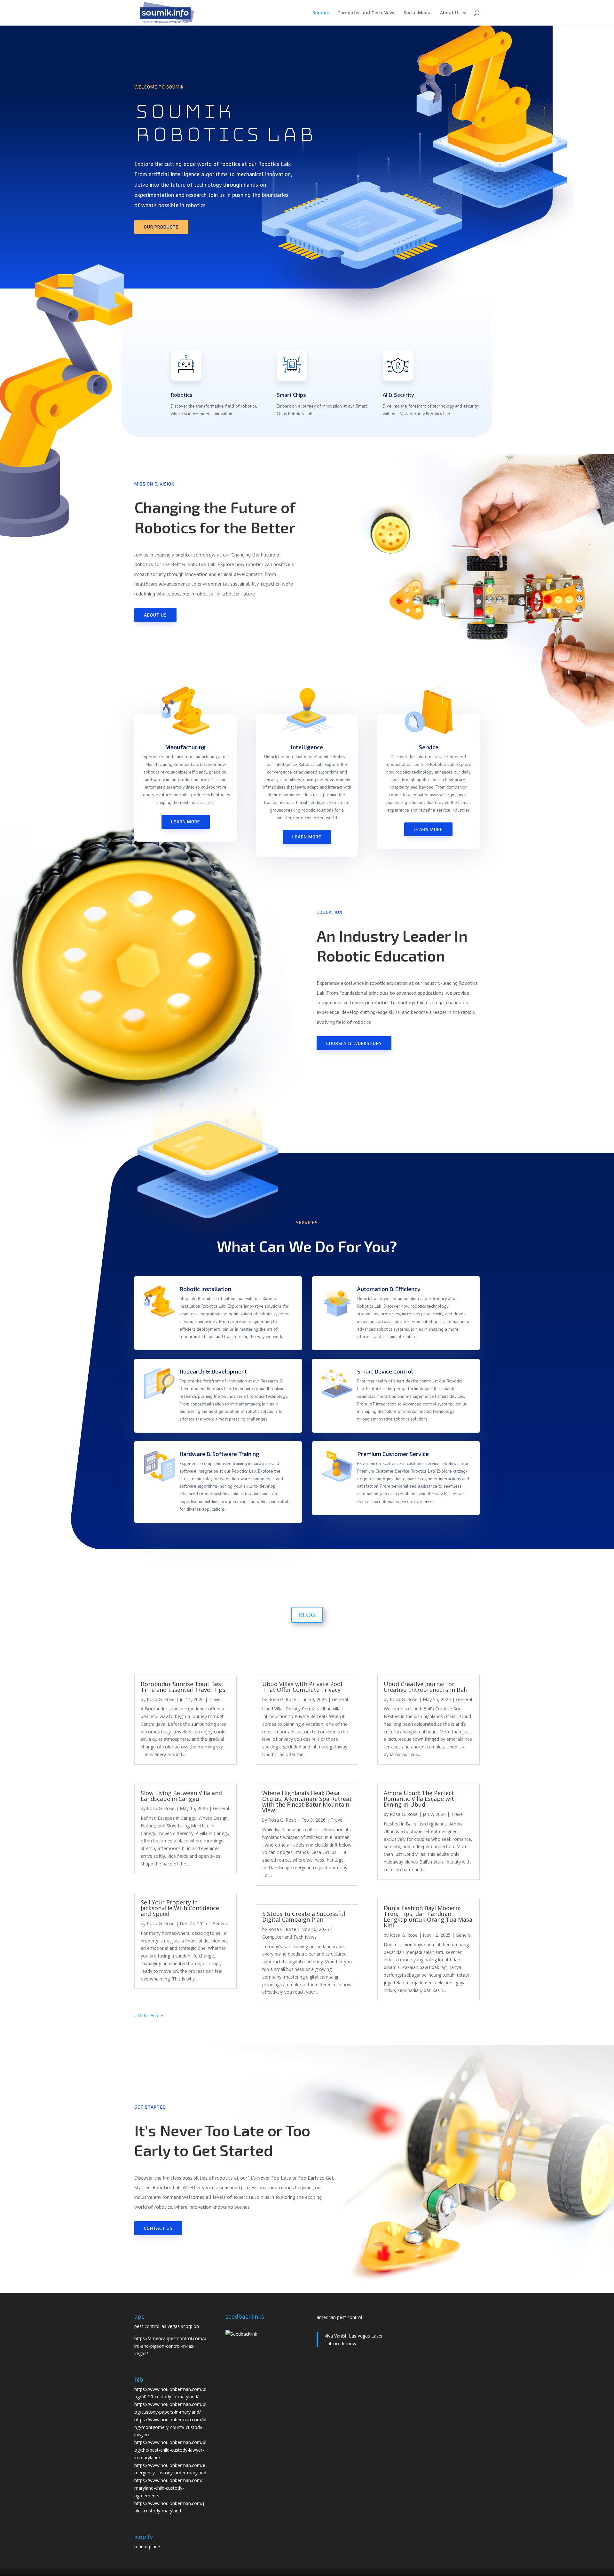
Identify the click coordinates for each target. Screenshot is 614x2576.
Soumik (321, 13)
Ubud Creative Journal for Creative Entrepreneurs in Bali (425, 1687)
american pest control (339, 2317)
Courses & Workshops (354, 1043)
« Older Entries (149, 2016)
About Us (450, 13)
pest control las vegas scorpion (167, 2326)
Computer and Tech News (366, 13)
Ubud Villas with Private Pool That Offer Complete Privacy (302, 1687)
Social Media (418, 13)
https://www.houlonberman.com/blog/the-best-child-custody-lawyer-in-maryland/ (170, 2450)
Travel (215, 1699)
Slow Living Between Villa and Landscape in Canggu (181, 1796)
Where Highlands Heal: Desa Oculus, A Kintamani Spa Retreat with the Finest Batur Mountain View (307, 1802)
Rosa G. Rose (161, 1699)
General (221, 1808)
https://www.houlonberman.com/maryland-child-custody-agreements (169, 2488)
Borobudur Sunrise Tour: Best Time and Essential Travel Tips (183, 1687)
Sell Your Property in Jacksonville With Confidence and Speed (180, 1908)
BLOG (307, 1615)
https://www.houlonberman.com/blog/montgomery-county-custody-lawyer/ (170, 2427)
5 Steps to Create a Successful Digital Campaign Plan (304, 1917)
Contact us (158, 2228)
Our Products (161, 227)
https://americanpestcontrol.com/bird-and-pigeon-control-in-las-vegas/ (170, 2346)
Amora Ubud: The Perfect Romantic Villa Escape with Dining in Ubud (421, 1799)
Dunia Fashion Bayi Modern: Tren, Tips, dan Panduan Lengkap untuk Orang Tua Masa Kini (428, 1917)
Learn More (186, 822)
